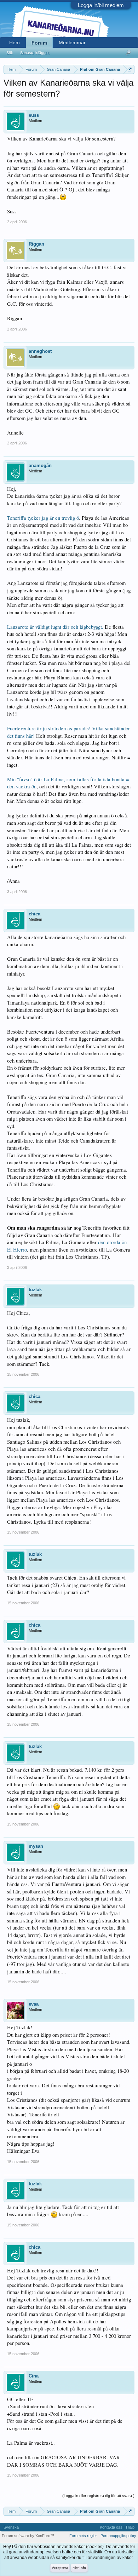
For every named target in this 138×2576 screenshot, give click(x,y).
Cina (34, 2376)
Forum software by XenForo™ (28, 2536)
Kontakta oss (111, 2527)
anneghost (40, 351)
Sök (10, 53)
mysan (36, 1846)
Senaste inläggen (35, 53)
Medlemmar (72, 42)
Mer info (79, 2568)
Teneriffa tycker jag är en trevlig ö (43, 518)
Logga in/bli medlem (101, 5)
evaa (34, 2004)
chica (34, 914)
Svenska (11, 2527)
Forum (39, 43)
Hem (15, 42)
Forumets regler (83, 2536)
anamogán (40, 465)
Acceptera (60, 2568)
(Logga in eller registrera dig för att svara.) (98, 2496)
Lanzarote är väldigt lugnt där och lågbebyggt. (55, 627)
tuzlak (35, 1290)
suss (34, 115)
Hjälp (130, 2527)
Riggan (36, 244)
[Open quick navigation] (130, 69)
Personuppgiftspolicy (118, 2536)
